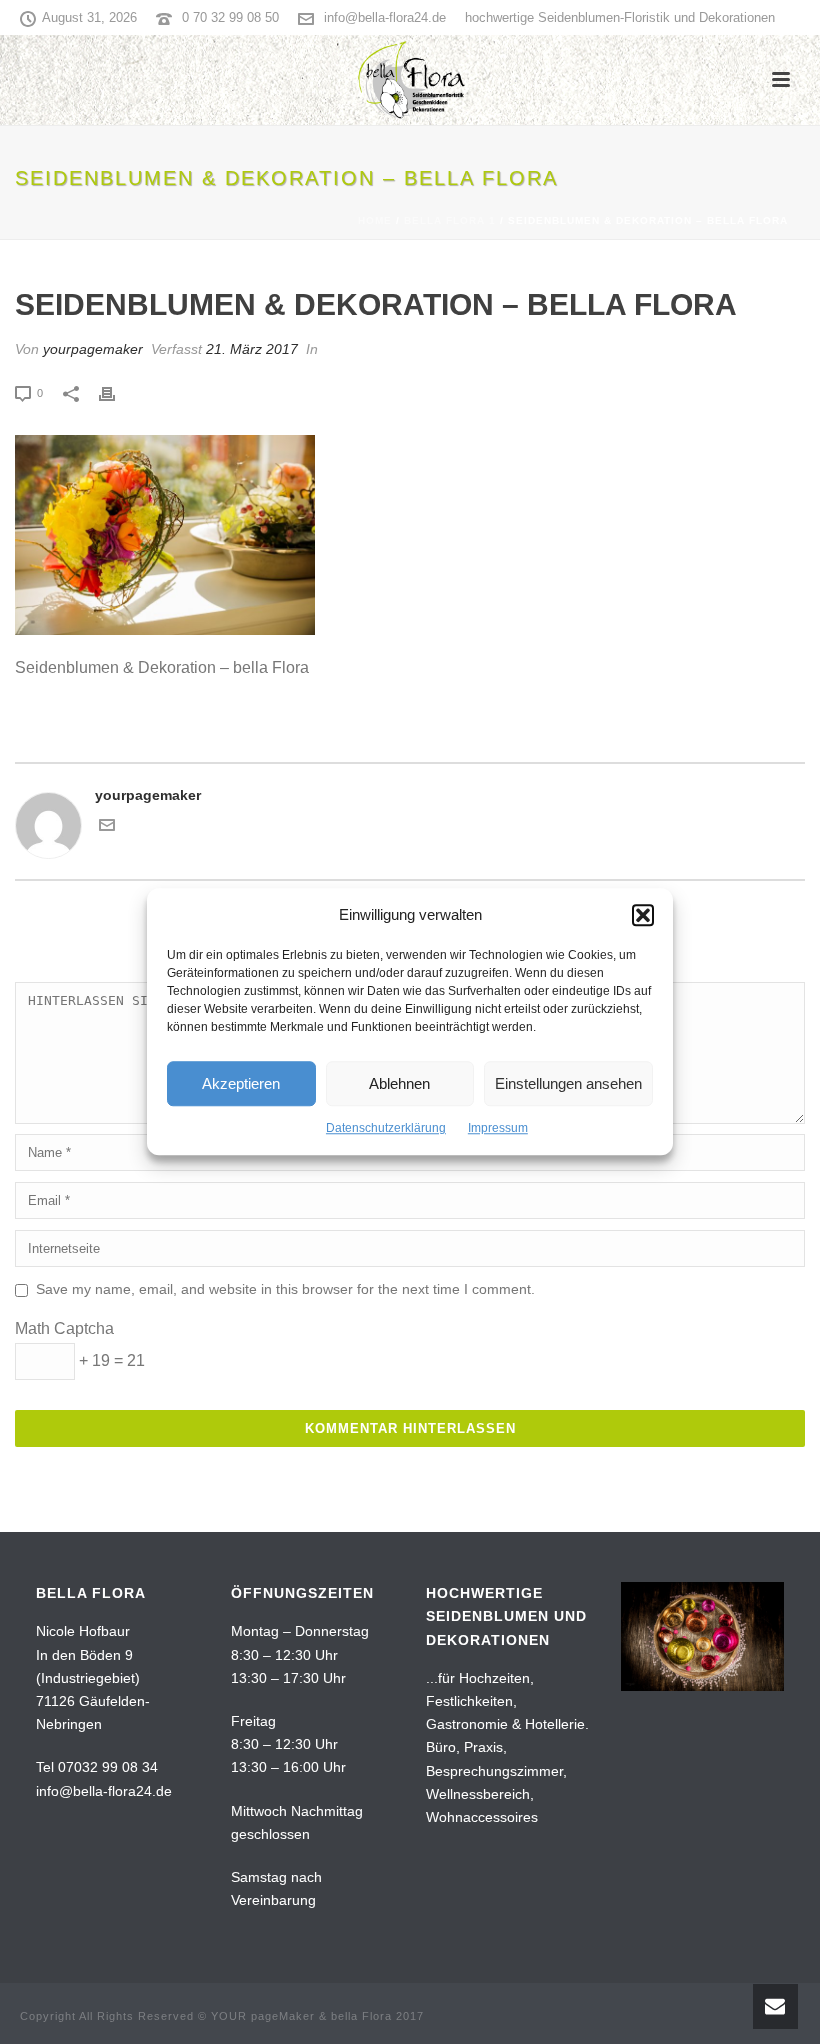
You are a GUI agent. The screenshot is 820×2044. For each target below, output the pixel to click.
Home (375, 220)
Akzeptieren (241, 1083)
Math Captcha (64, 1328)
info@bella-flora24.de (385, 17)
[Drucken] (117, 392)
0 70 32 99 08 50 (230, 17)
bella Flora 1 (450, 220)
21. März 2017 (252, 349)
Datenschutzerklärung (386, 1129)
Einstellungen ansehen (568, 1083)
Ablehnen (399, 1083)
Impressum (498, 1129)
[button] (643, 915)
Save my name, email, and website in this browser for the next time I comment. (285, 1289)
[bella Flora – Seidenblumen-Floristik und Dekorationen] (410, 80)
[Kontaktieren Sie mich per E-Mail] (107, 828)
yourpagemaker (93, 349)
